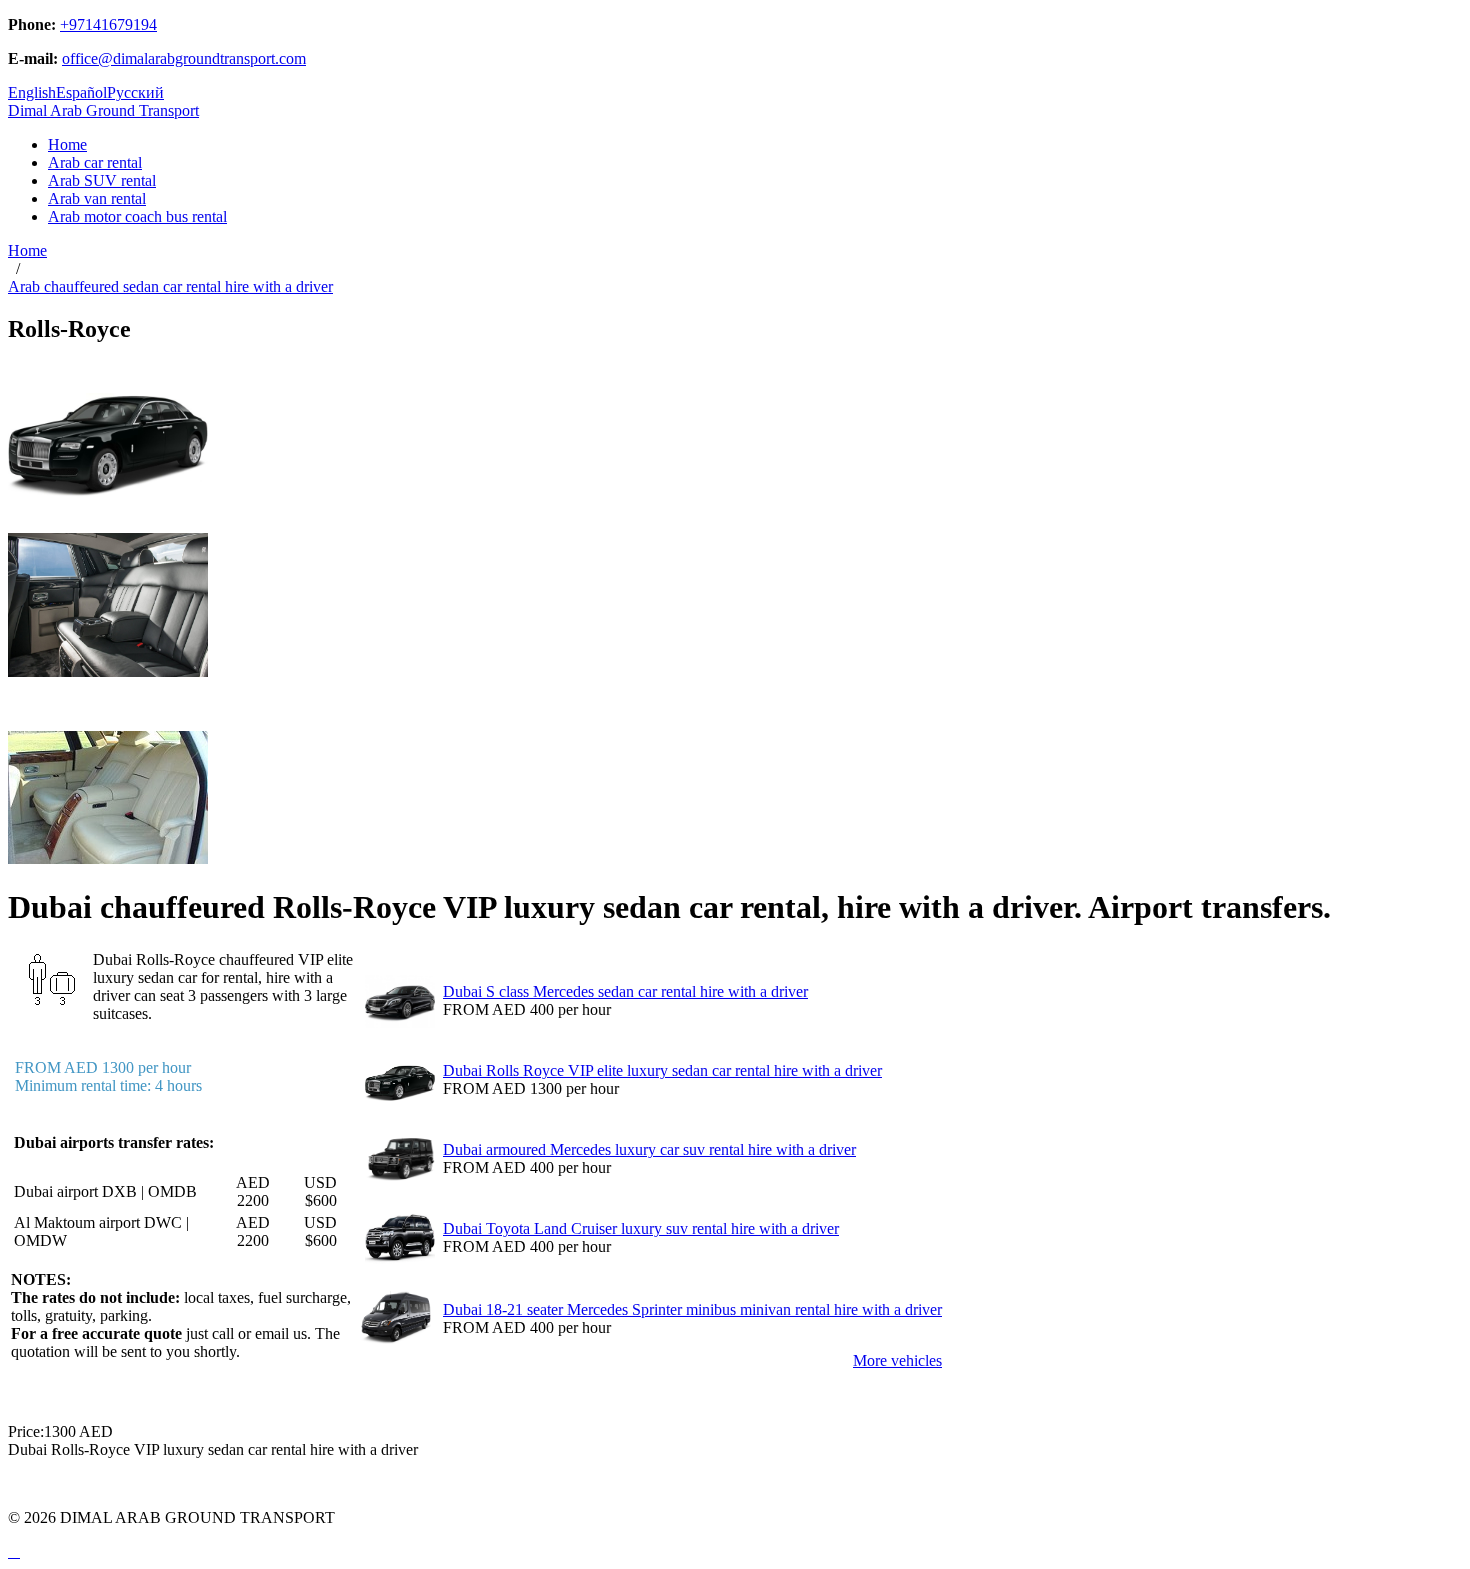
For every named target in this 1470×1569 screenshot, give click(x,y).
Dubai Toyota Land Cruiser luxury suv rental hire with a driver (641, 1228)
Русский (135, 92)
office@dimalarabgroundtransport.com (184, 58)
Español (81, 92)
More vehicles (897, 1360)
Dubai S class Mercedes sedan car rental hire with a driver (625, 991)
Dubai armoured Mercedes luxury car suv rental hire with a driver (649, 1149)
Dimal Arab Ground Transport (103, 110)
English (32, 92)
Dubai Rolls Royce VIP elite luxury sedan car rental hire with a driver (662, 1070)
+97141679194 (108, 24)
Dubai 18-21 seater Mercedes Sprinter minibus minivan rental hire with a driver (692, 1309)
